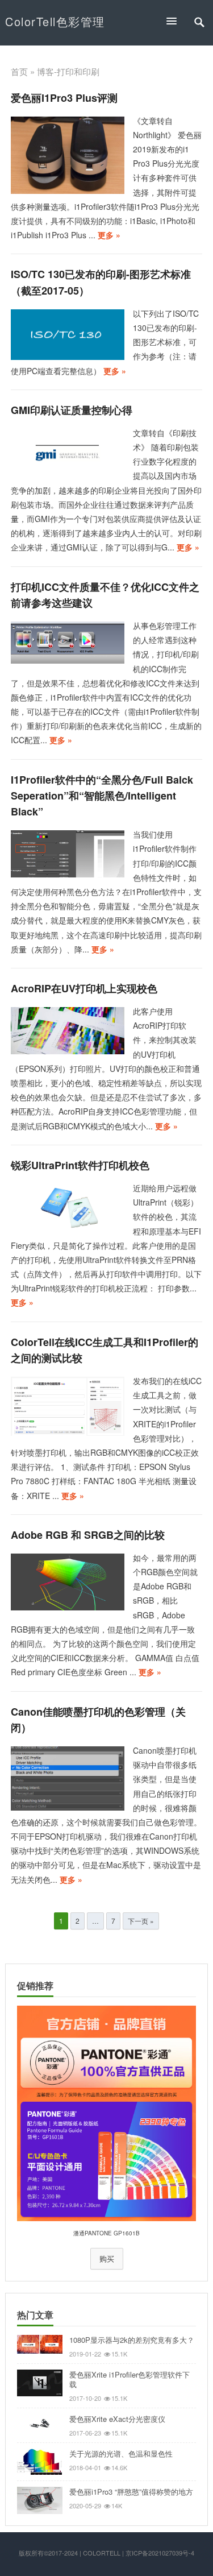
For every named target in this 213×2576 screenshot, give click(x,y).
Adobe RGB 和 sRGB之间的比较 (88, 1535)
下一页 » (141, 1921)
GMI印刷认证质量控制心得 (72, 410)
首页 (19, 71)
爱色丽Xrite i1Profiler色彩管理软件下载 (130, 2379)
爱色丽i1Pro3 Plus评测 (64, 98)
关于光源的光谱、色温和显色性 (121, 2453)
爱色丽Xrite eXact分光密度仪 (117, 2419)
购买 (107, 2259)
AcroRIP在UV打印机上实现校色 (84, 988)
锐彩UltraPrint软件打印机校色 (80, 1165)
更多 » (109, 235)
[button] (177, 21)
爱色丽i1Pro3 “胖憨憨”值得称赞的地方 (131, 2492)
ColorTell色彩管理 (55, 21)
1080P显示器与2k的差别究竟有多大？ (132, 2340)
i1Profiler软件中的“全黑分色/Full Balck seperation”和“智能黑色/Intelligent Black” (102, 796)
